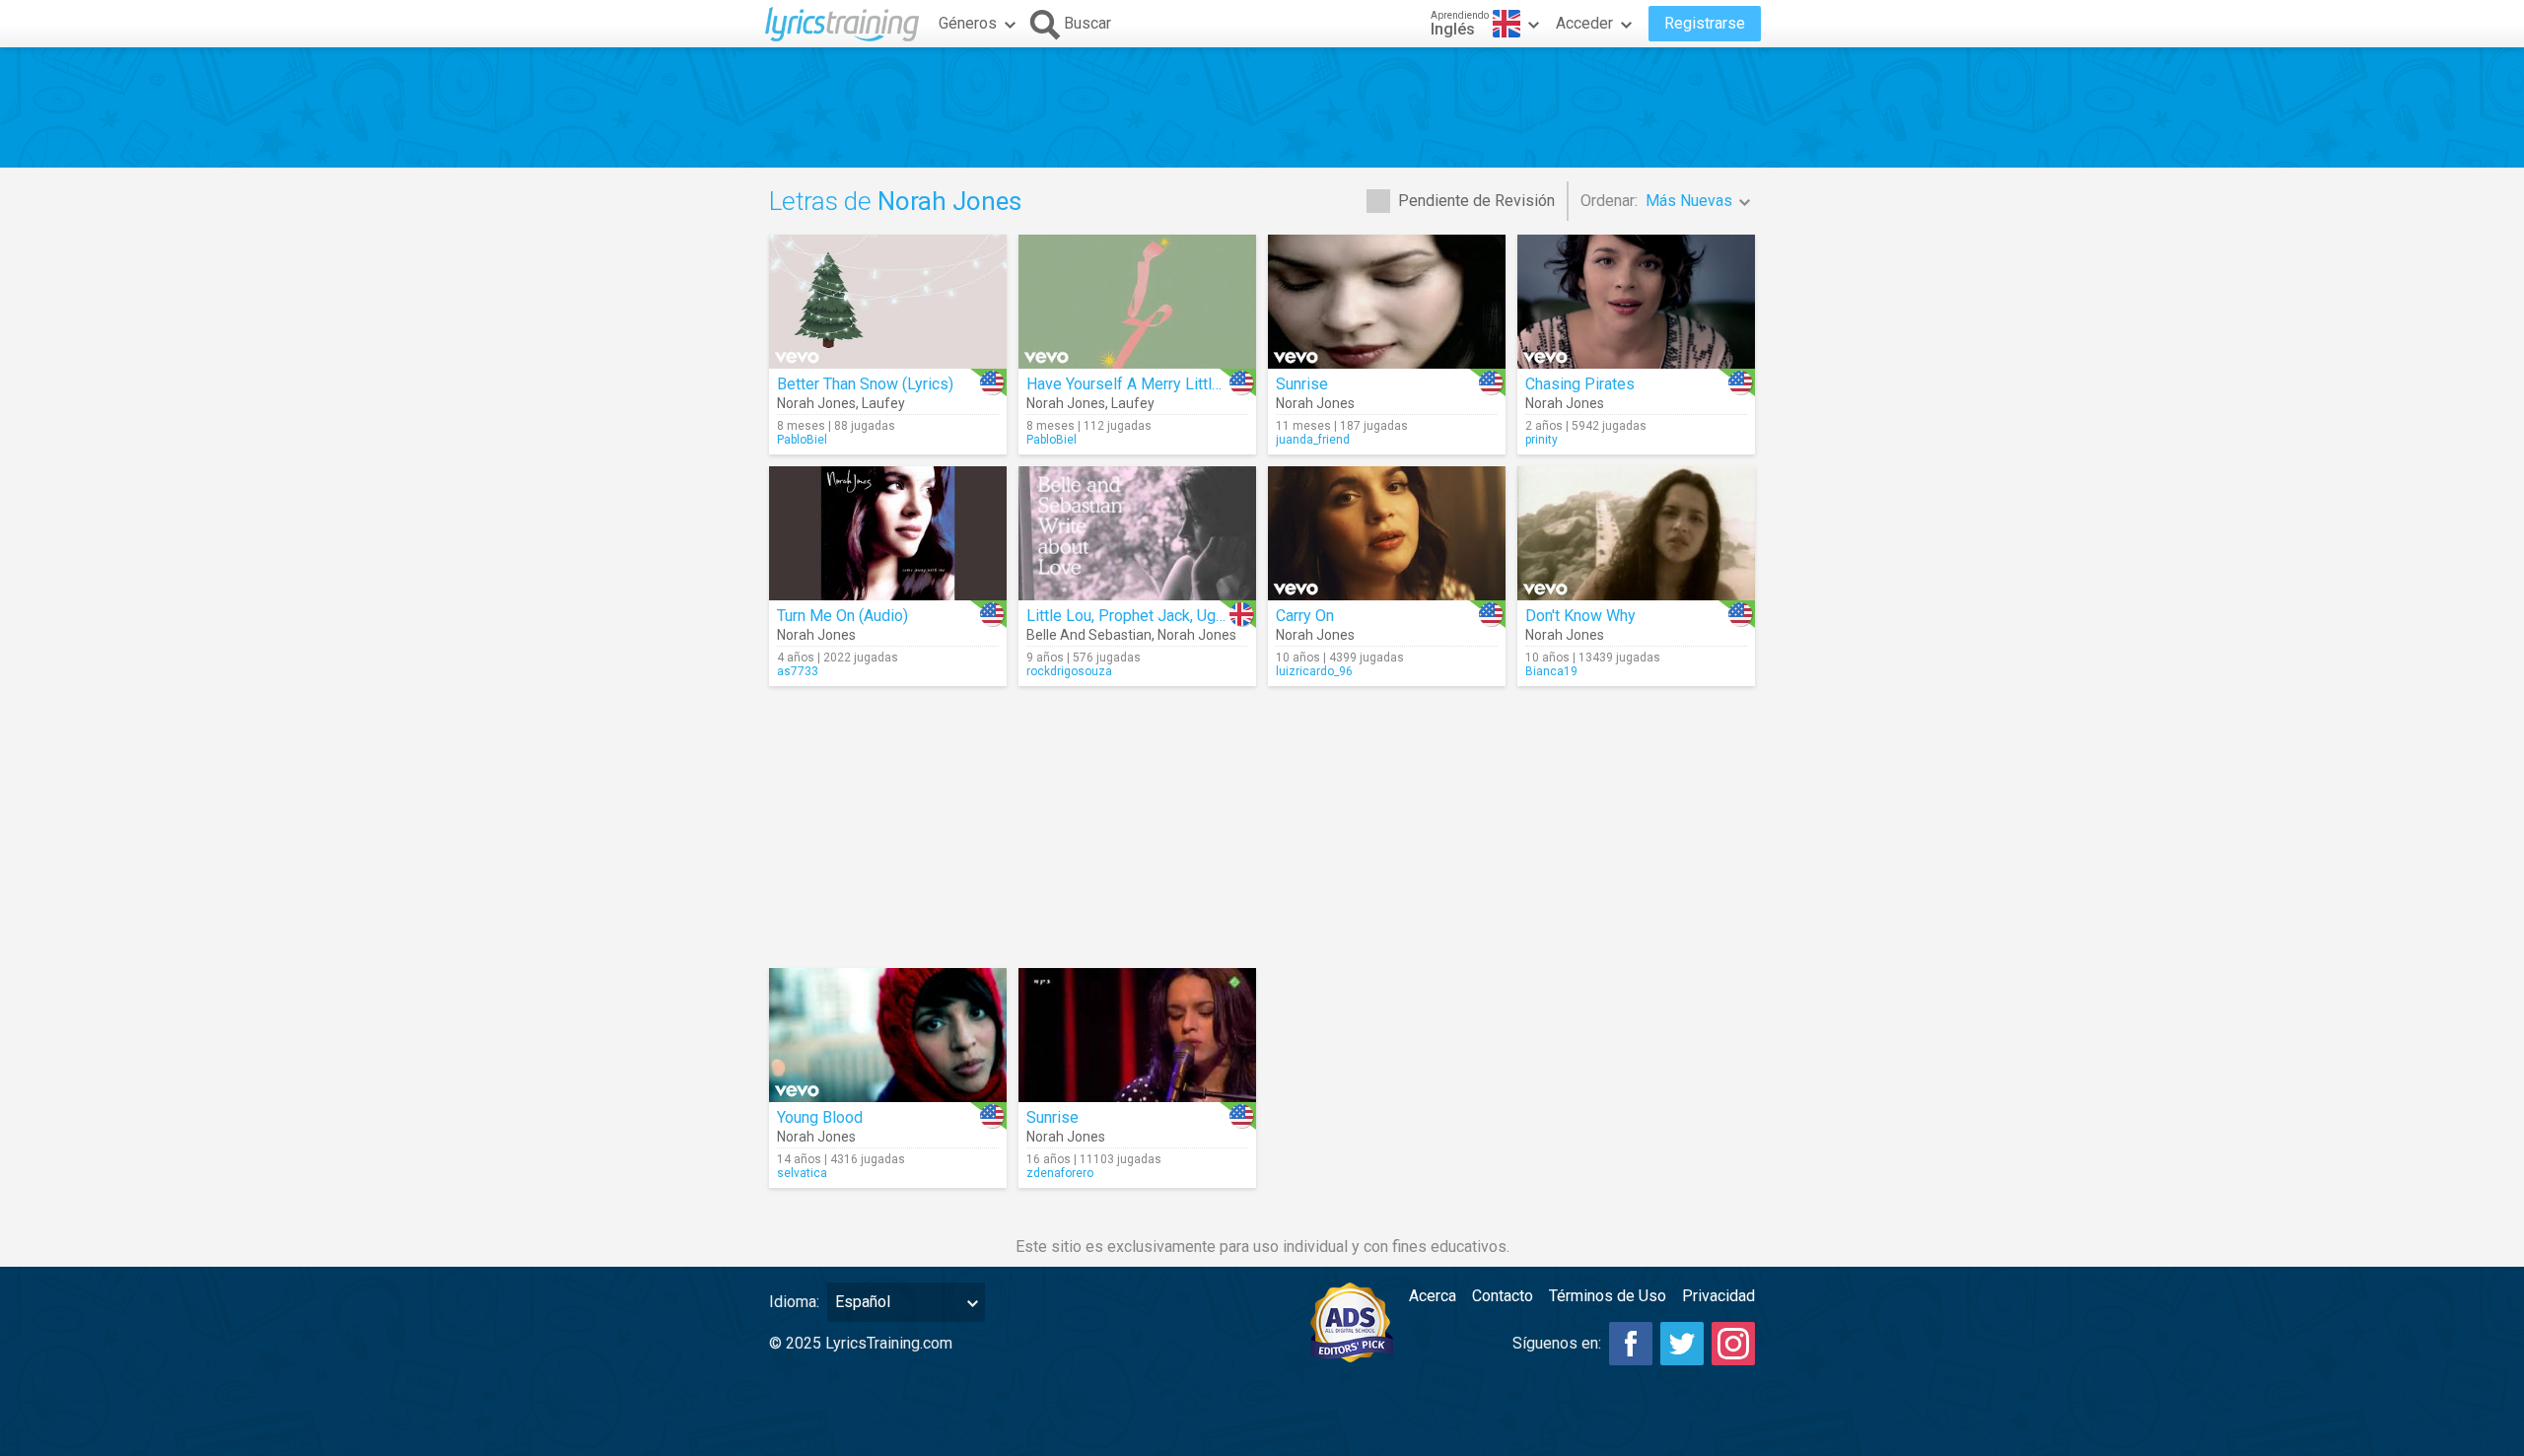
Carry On (1305, 616)
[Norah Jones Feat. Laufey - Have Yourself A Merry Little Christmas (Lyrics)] (1137, 302)
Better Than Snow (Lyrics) (865, 384)
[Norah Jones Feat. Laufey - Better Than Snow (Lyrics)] (888, 302)
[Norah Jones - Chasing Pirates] (1636, 302)
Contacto (1503, 1296)
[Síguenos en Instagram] (1733, 1344)
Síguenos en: (1557, 1343)
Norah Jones (816, 403)
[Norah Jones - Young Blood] (888, 1035)
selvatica (802, 1173)
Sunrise (1302, 384)
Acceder (1584, 23)
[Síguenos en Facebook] (1631, 1344)
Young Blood (820, 1117)
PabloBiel (802, 440)
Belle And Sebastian (1089, 635)
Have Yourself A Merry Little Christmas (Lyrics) (1188, 384)
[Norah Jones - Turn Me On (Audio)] (888, 533)
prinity (1542, 440)
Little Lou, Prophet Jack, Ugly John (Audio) (1172, 616)
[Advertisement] (1262, 107)
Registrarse (1705, 23)
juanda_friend (1313, 440)
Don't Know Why (1580, 616)
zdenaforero (1060, 1173)
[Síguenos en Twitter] (1682, 1344)
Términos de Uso (1608, 1296)
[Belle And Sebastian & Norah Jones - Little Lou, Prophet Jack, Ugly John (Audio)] (1137, 533)
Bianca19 (1551, 671)
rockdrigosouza (1069, 671)
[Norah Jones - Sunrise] (1387, 302)
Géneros (968, 23)
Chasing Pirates (1580, 384)
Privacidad (1718, 1296)
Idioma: (794, 1302)
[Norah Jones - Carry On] (1387, 533)
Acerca (1433, 1296)
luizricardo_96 (1314, 671)
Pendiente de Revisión (1476, 201)
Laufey (883, 403)
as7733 (798, 671)
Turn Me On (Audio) (842, 616)
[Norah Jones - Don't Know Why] (1636, 533)
